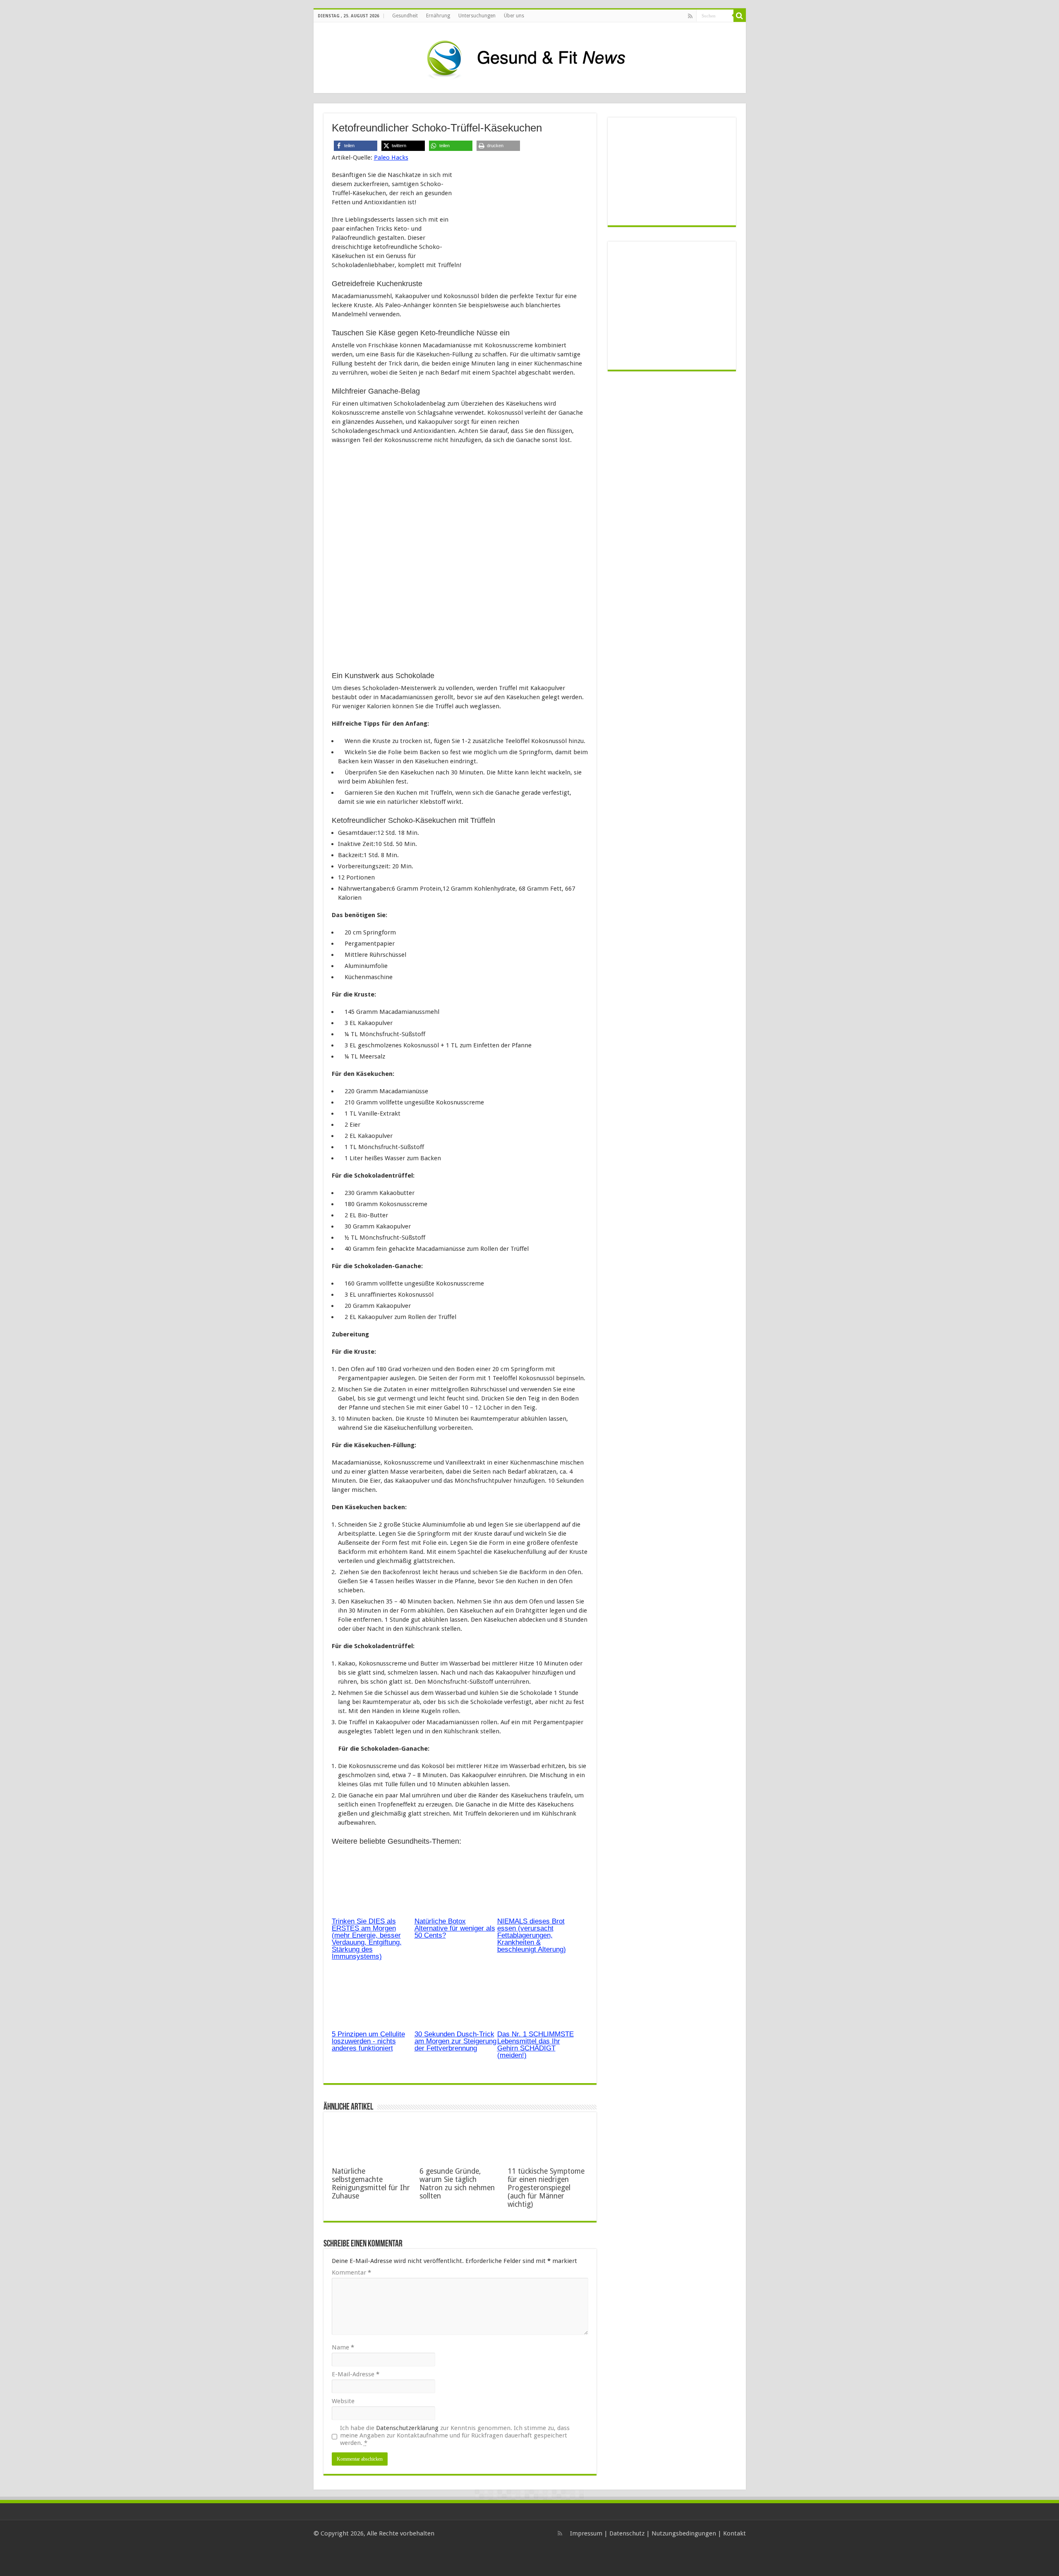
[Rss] (690, 16)
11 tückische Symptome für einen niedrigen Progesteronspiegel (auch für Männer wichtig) (546, 2188)
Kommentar (351, 2273)
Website (343, 2401)
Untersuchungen (477, 16)
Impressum (586, 2533)
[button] (356, 146)
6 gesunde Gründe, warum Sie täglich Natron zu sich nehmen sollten (457, 2184)
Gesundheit (405, 16)
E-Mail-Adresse (356, 2374)
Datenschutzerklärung (407, 2428)
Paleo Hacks (391, 158)
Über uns (514, 16)
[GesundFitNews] (529, 56)
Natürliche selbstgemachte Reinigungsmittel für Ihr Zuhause (371, 2184)
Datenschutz (627, 2533)
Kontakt (734, 2533)
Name (343, 2347)
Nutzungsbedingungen (684, 2533)
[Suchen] (740, 16)
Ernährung (438, 16)
